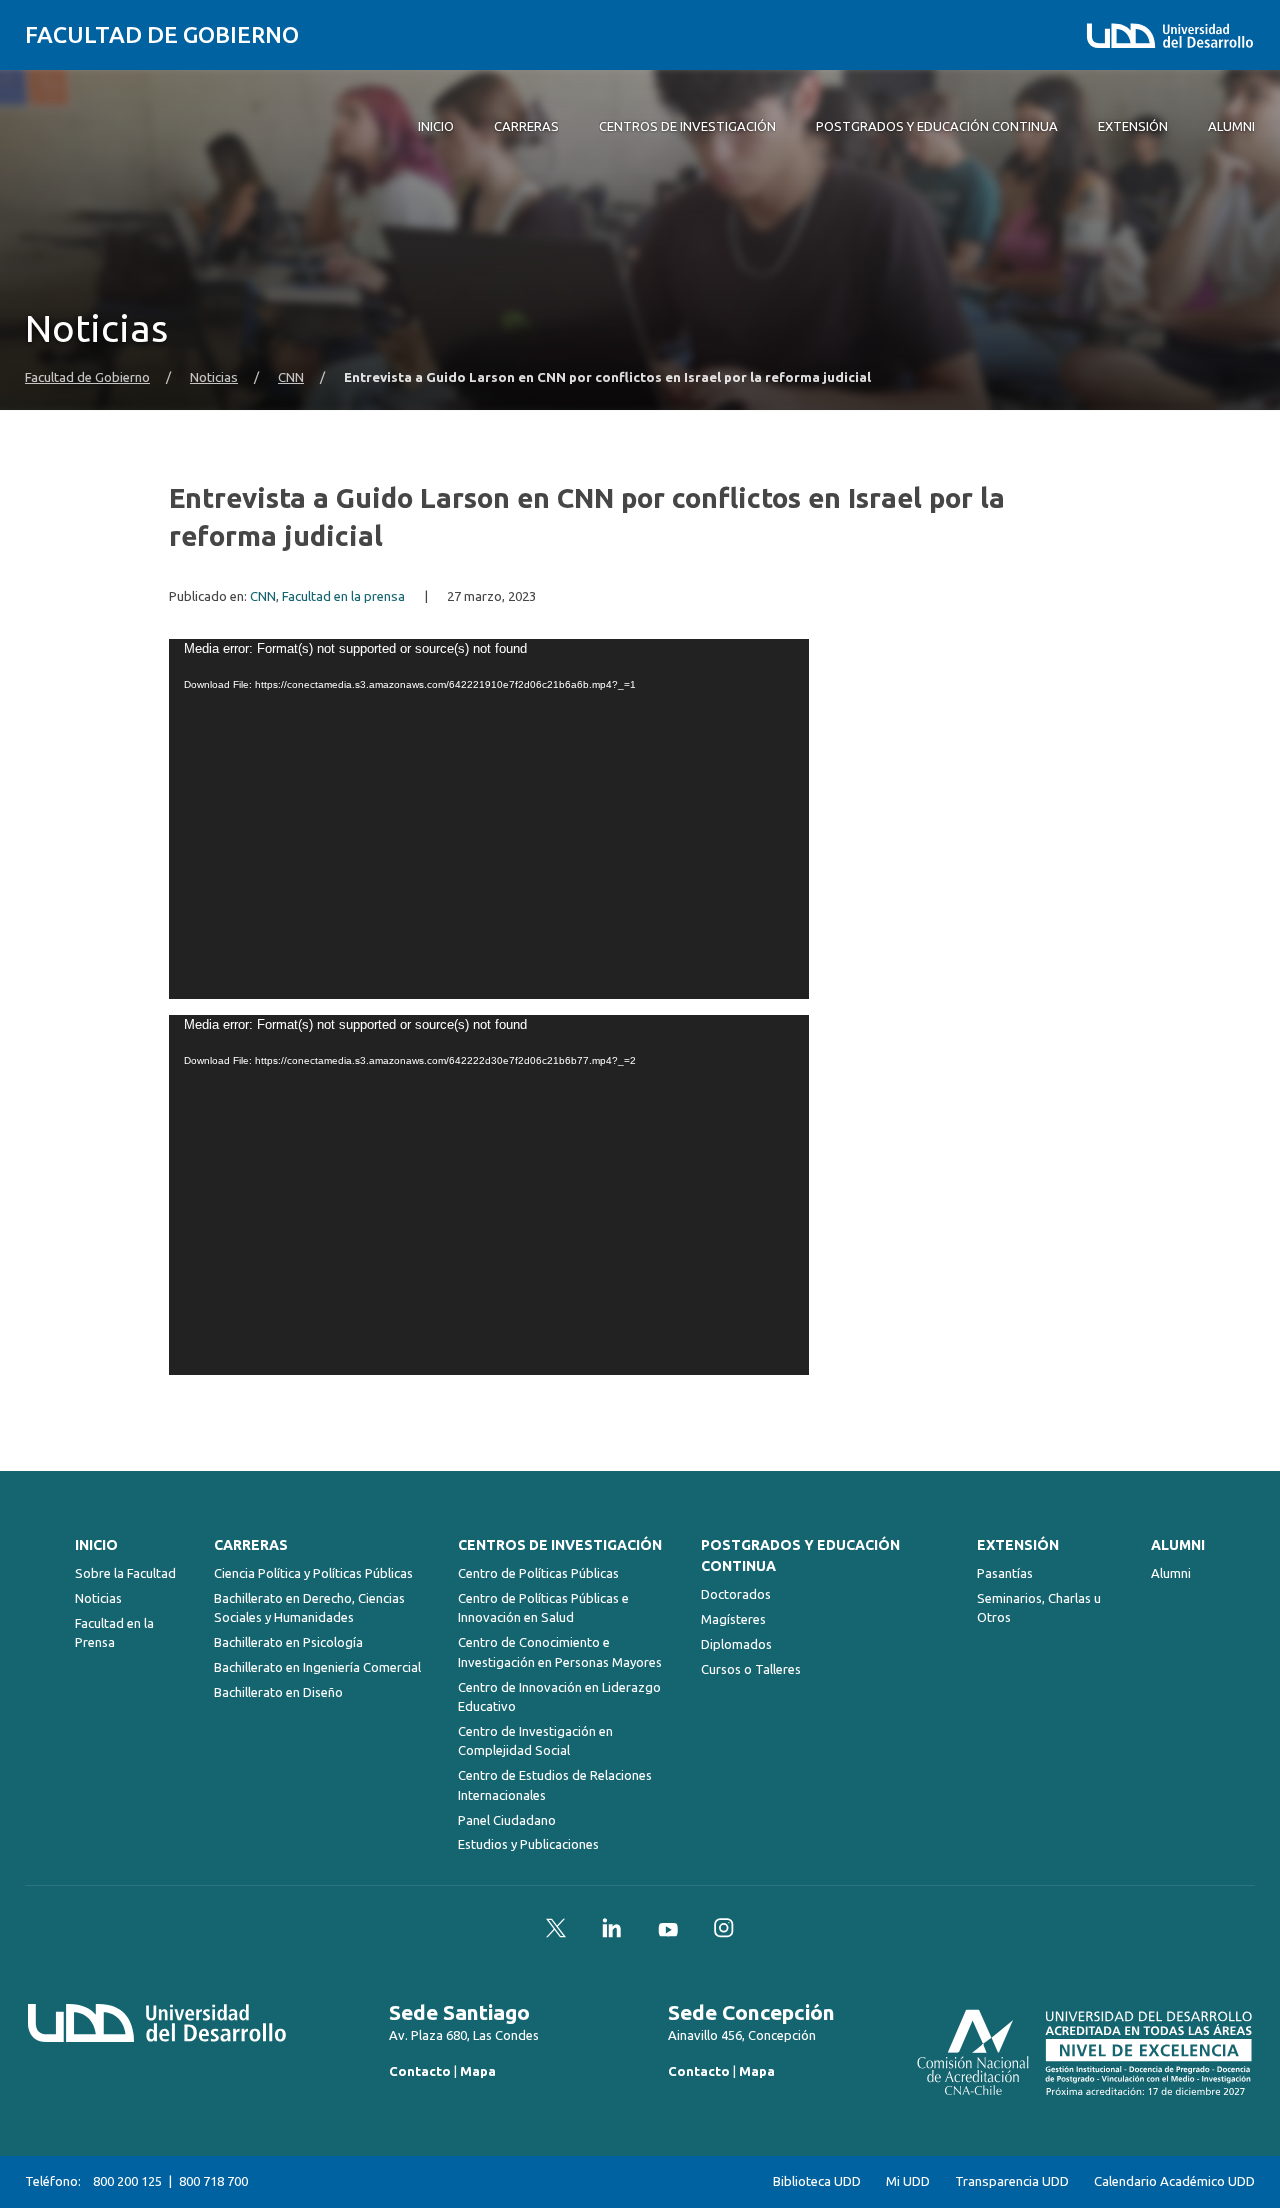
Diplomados (736, 1644)
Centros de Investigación (560, 1545)
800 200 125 (127, 2181)
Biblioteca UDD (817, 2181)
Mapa (478, 2071)
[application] (489, 819)
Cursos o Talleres (751, 1669)
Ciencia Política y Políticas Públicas (313, 1573)
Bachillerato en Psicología (288, 1642)
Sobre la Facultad (125, 1573)
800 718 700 (213, 2181)
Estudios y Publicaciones (528, 1844)
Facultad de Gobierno (162, 34)
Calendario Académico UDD (1174, 2181)
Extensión (1018, 1545)
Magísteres (733, 1619)
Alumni (1178, 1545)
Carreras (251, 1545)
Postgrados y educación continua (800, 1555)
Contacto (420, 2071)
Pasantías (1005, 1573)
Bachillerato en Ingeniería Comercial (317, 1667)
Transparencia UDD (1012, 2181)
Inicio (96, 1545)
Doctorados (736, 1594)
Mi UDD (908, 2181)
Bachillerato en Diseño (278, 1692)
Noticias (214, 377)
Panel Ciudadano (507, 1820)
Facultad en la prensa (343, 596)
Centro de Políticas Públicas (538, 1573)
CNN (291, 377)
